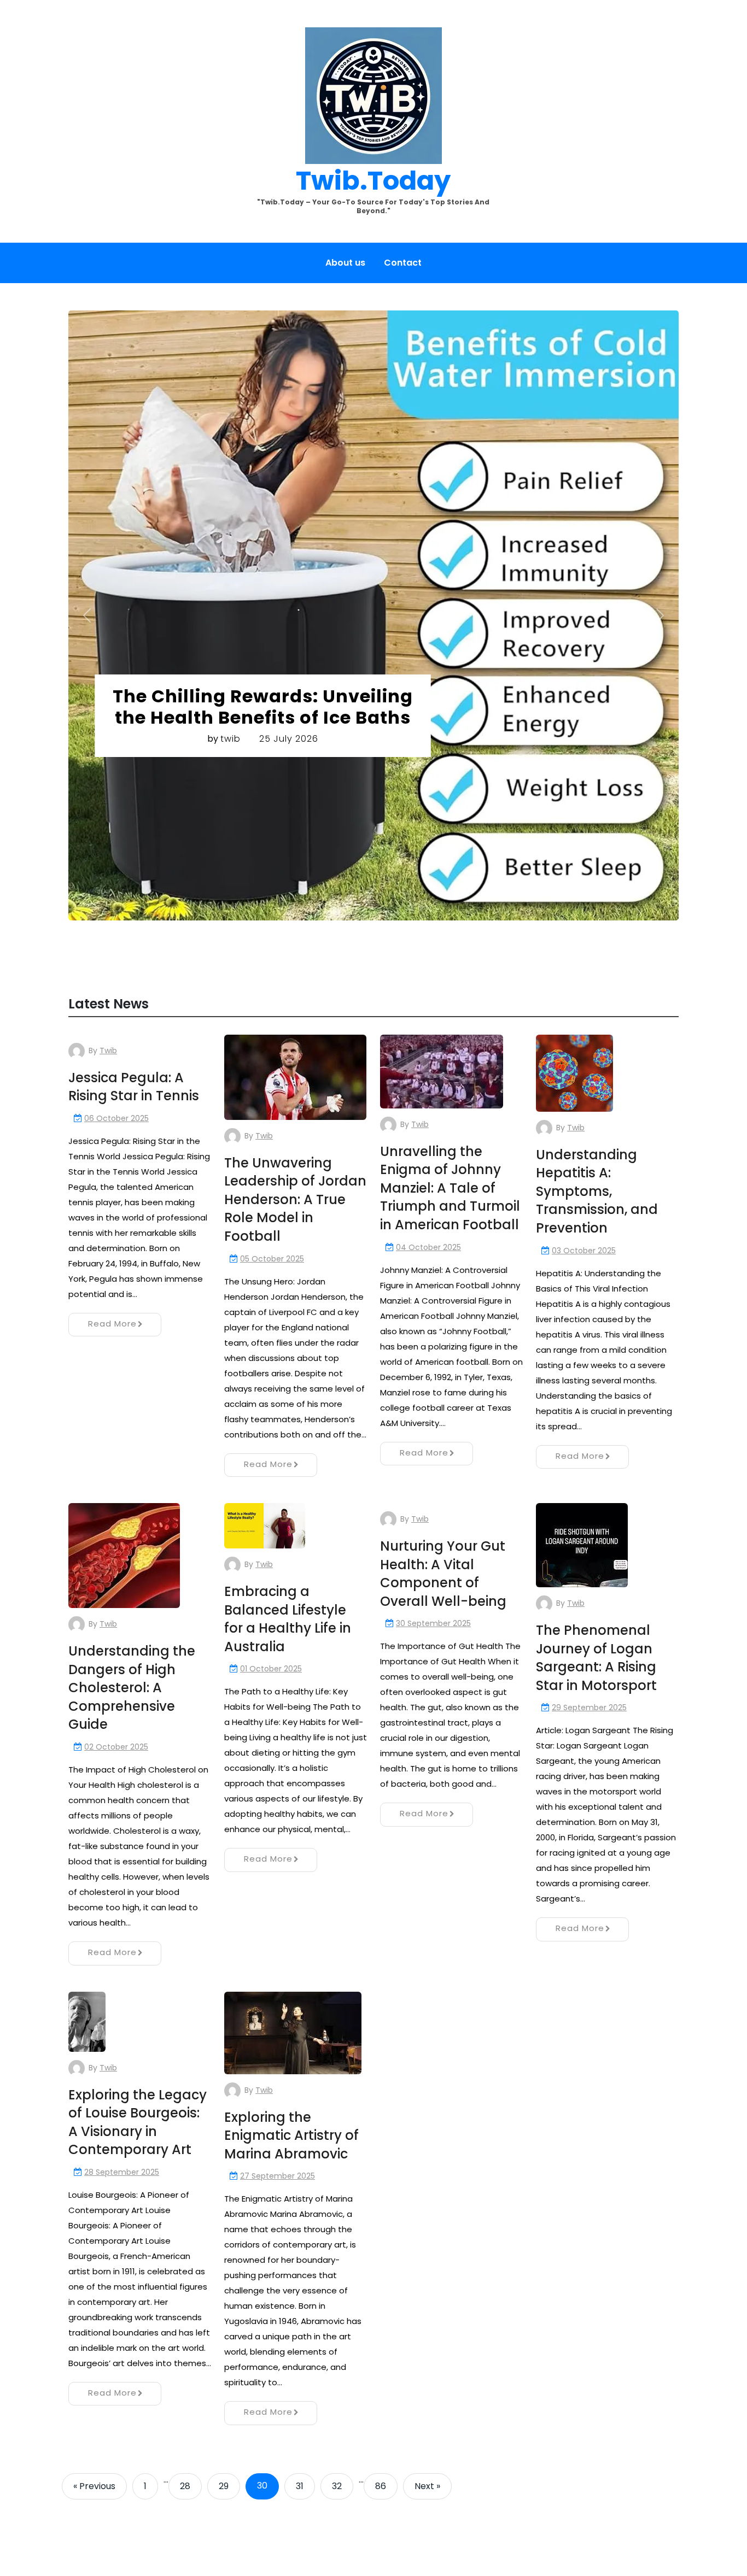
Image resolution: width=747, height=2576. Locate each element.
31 (300, 2486)
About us (345, 263)
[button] (87, 615)
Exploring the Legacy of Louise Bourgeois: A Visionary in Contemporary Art (138, 2122)
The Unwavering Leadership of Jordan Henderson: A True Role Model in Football (295, 1199)
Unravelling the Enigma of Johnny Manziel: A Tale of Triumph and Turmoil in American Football (450, 1188)
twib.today (373, 181)
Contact (403, 263)
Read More (112, 1324)
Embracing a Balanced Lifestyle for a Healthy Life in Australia (288, 1619)
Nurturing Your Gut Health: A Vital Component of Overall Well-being (443, 1574)
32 (337, 2486)
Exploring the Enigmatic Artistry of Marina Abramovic (291, 2135)
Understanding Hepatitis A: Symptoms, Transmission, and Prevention (597, 1191)
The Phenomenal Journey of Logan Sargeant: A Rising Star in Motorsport (596, 1658)
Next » (427, 2486)
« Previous (94, 2486)
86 (381, 2486)
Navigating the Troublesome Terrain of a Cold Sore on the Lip (271, 546)
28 (185, 2486)
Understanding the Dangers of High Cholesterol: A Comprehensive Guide (132, 1688)
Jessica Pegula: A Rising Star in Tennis (134, 1087)
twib (239, 578)
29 (224, 2486)
